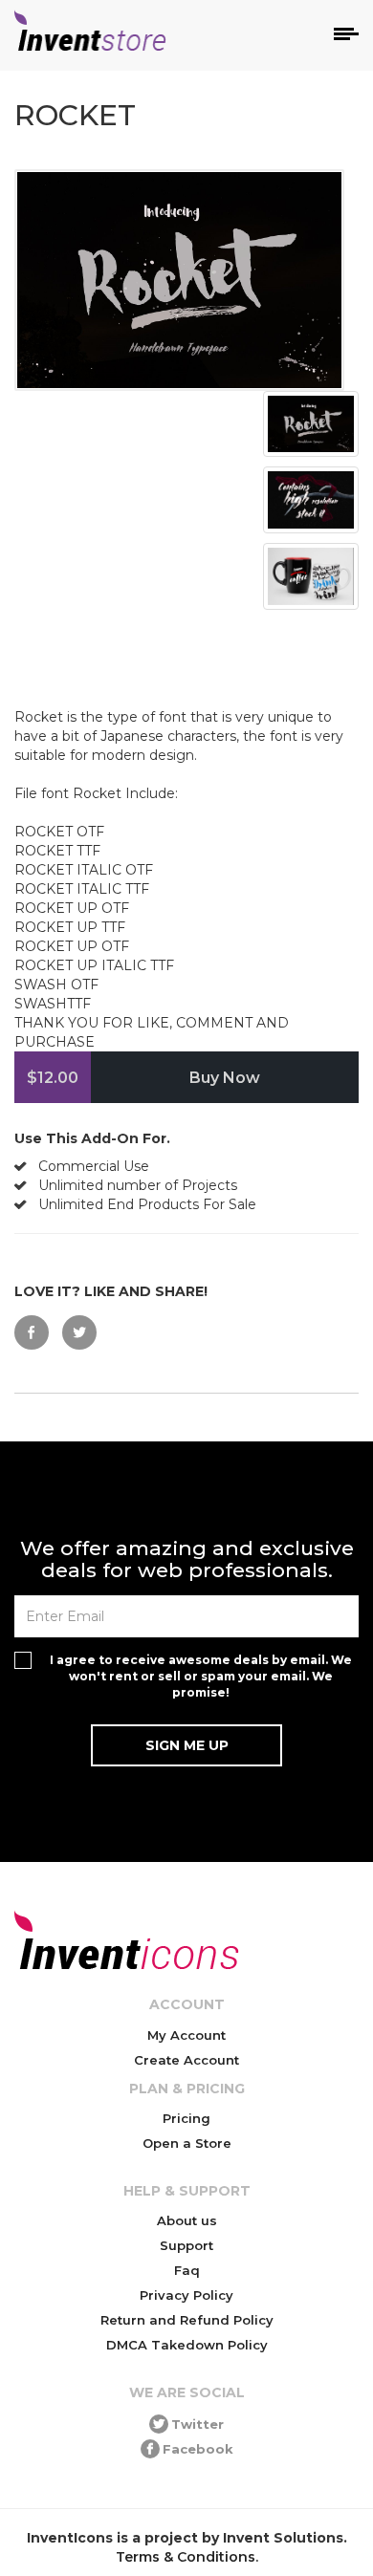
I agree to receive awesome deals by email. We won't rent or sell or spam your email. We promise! (201, 1676)
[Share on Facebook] (32, 1332)
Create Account (186, 2060)
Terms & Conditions (186, 2557)
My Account (186, 2035)
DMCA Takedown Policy (187, 2345)
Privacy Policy (186, 2295)
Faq (187, 2270)
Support (186, 2245)
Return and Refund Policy (187, 2320)
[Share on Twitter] (79, 1332)
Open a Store (187, 2143)
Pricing (186, 2118)
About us (187, 2220)
